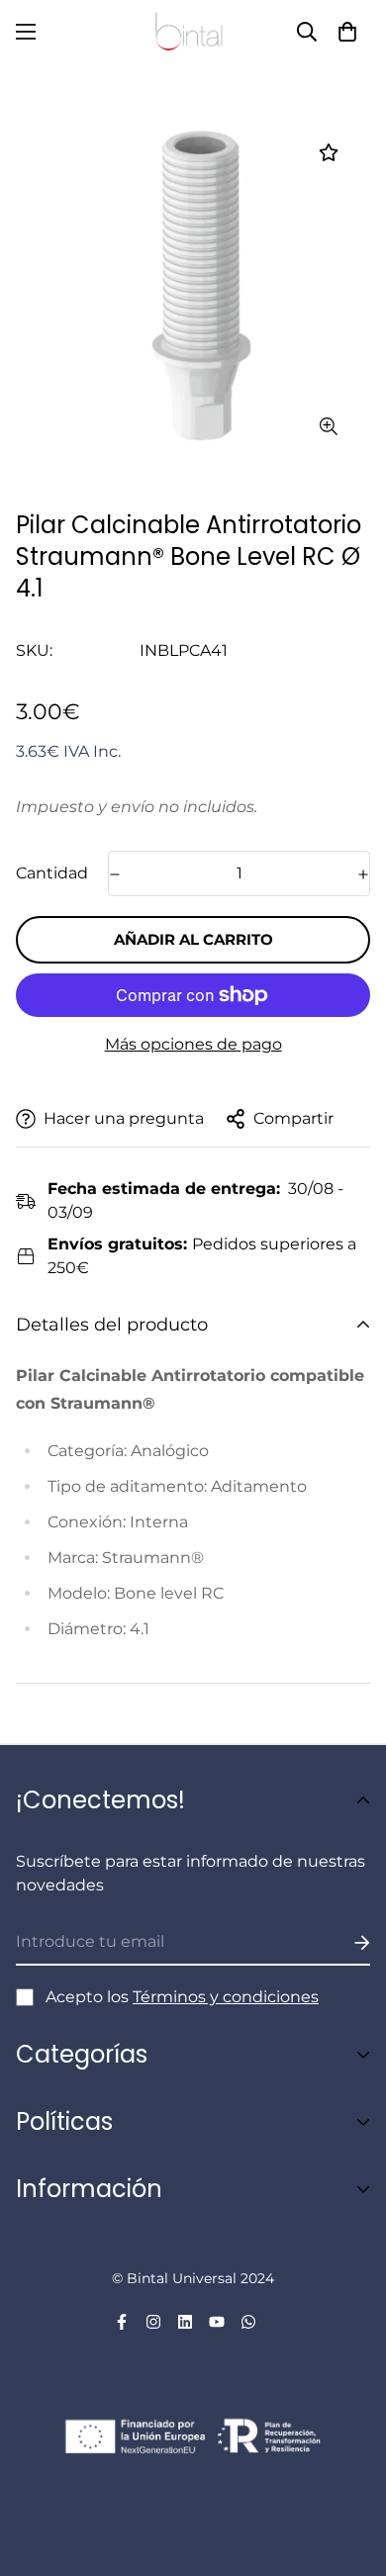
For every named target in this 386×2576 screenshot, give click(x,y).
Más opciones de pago (193, 1044)
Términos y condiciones (226, 1997)
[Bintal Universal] (193, 32)
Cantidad (52, 873)
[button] (347, 32)
